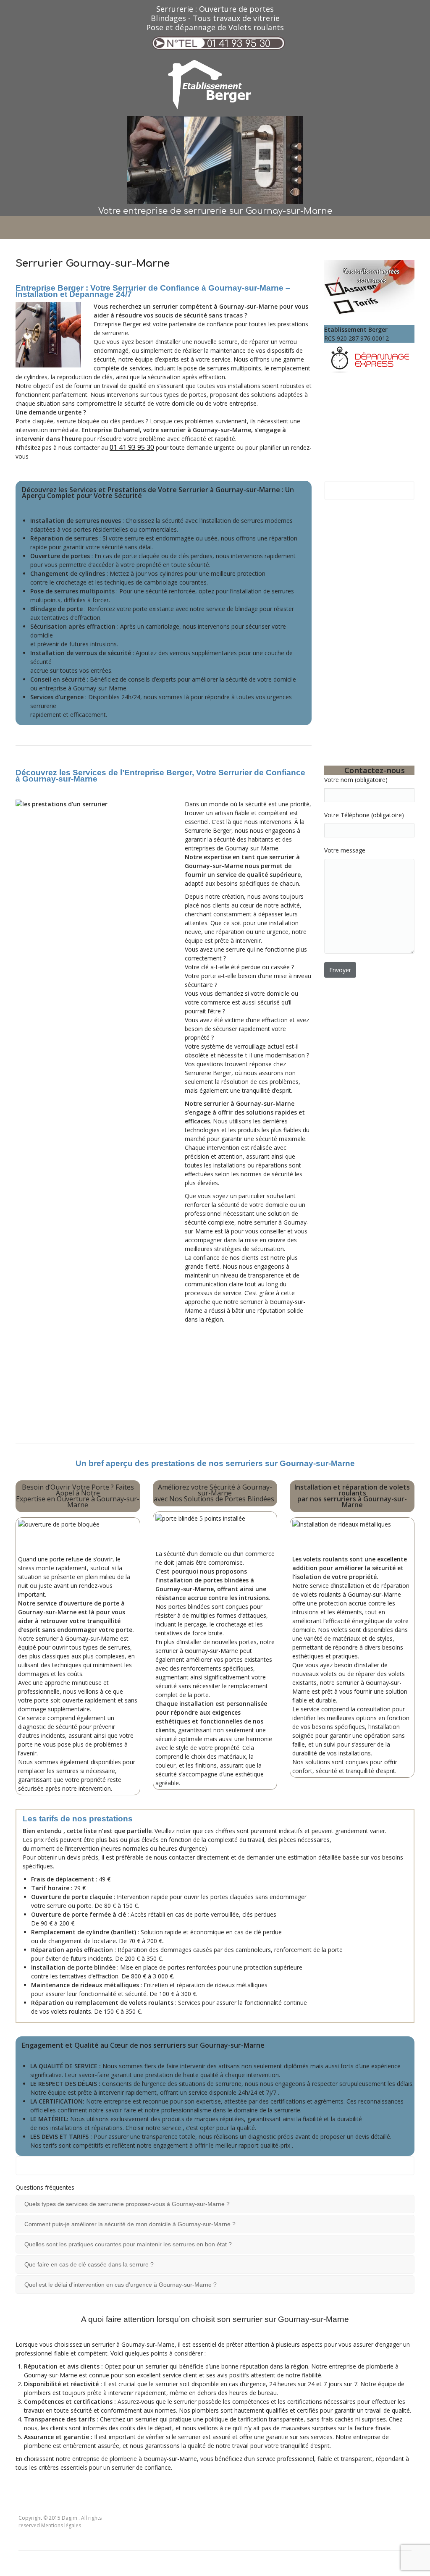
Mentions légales (61, 2525)
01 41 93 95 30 (239, 44)
